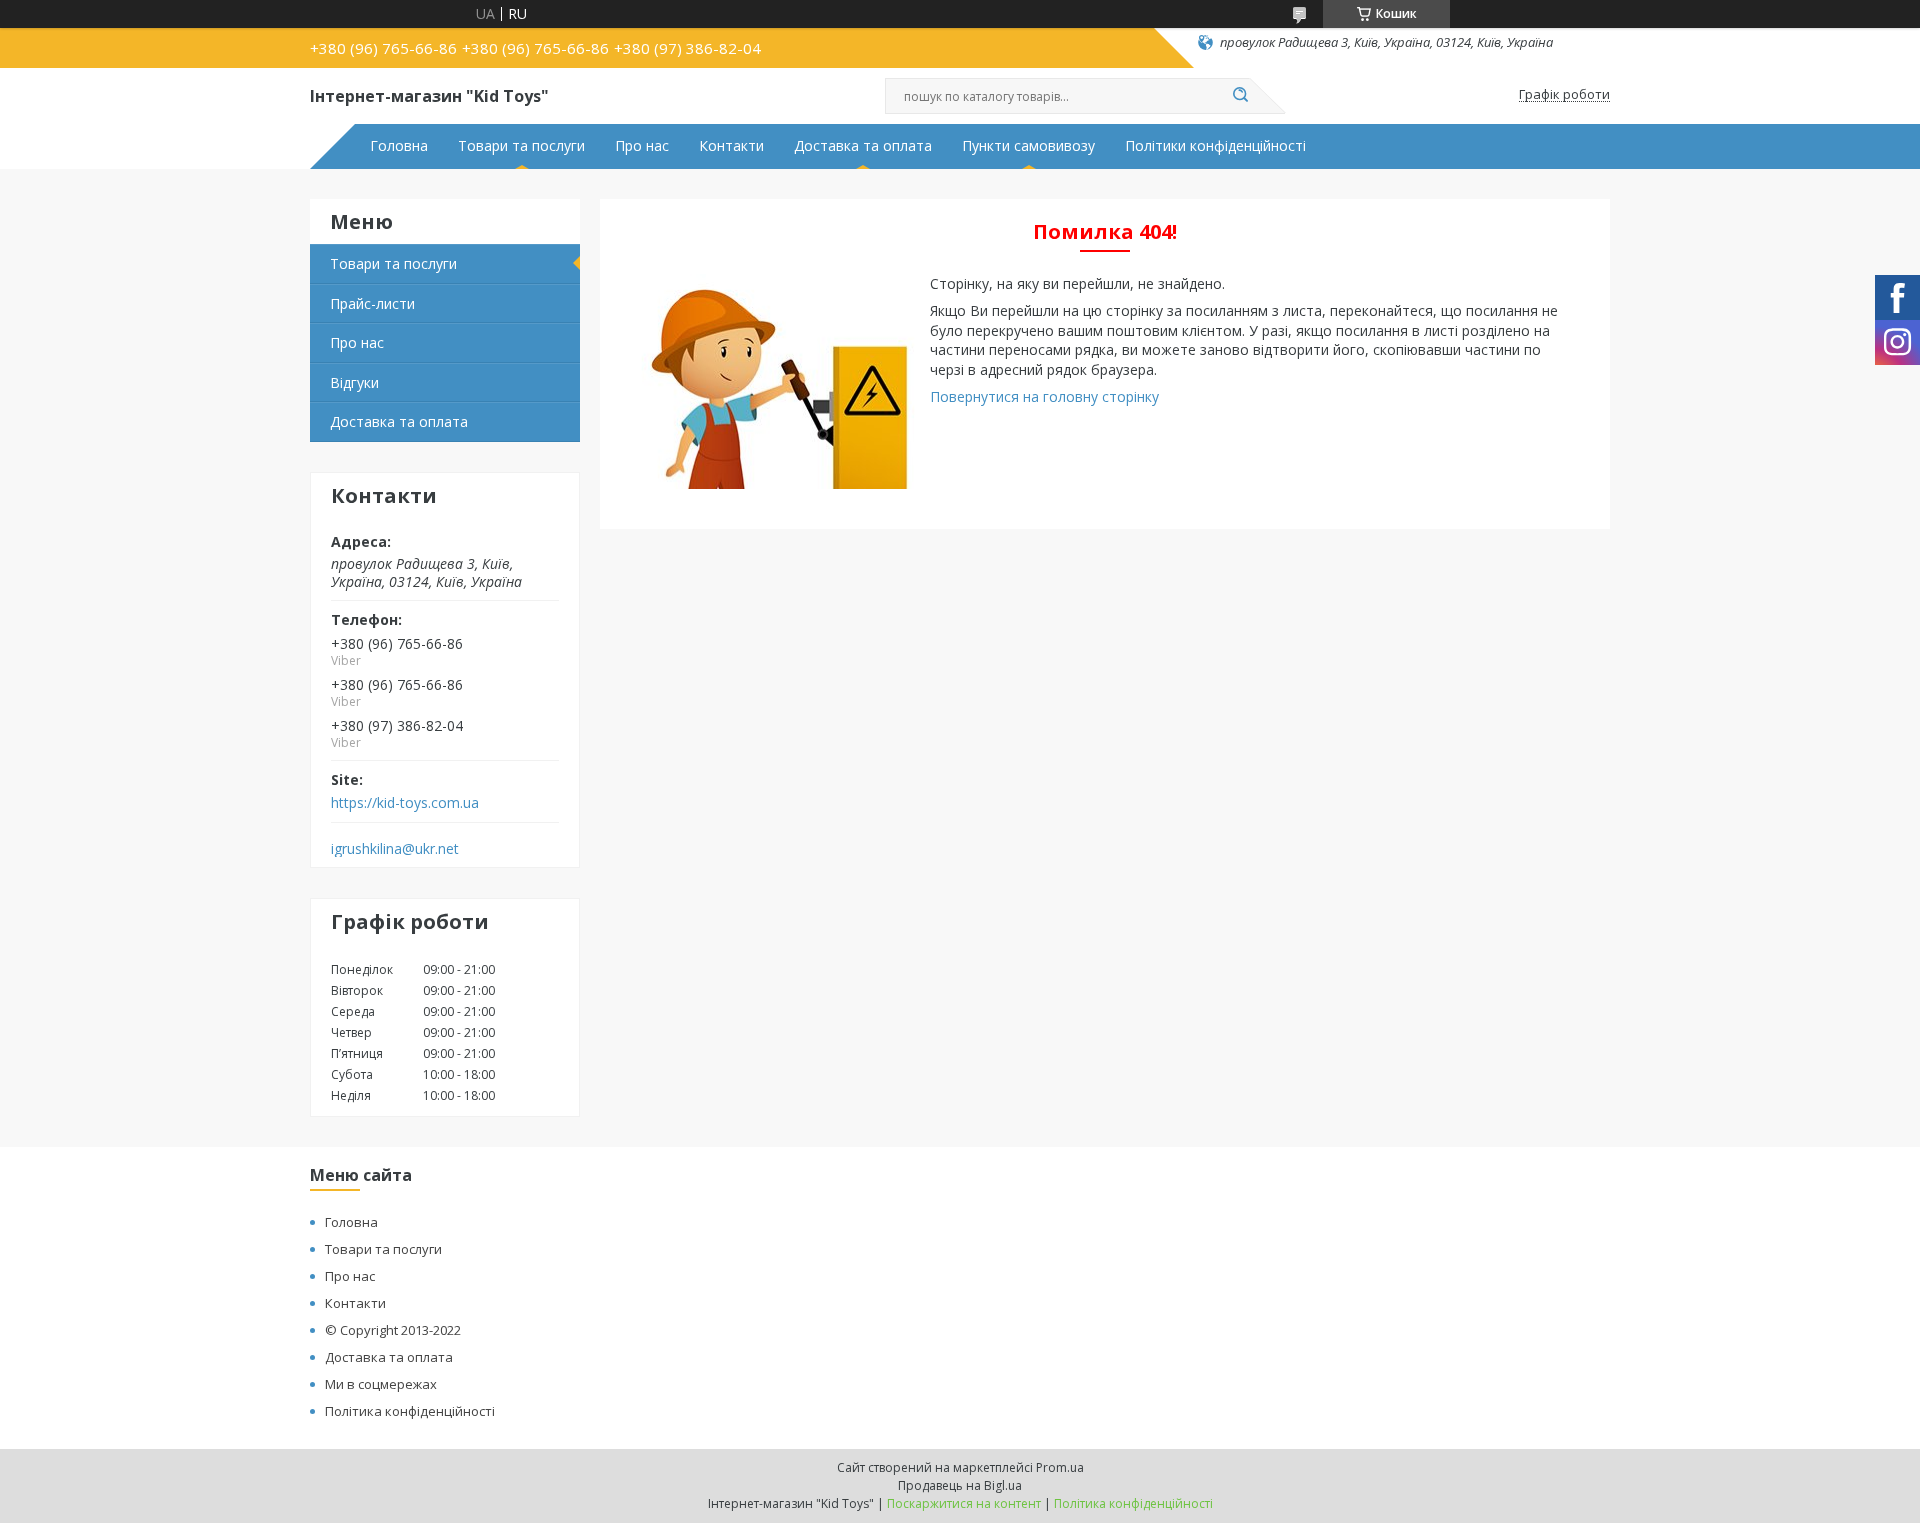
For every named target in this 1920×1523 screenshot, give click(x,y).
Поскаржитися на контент (964, 1503)
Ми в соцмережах (381, 1384)
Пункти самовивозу (1028, 146)
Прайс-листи (372, 303)
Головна (399, 146)
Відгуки (354, 382)
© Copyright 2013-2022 (393, 1330)
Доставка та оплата (863, 146)
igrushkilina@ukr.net (395, 849)
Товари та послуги (521, 146)
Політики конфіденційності (1215, 146)
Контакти (731, 146)
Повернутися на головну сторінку (1044, 396)
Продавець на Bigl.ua (960, 1485)
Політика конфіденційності (410, 1411)
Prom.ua (1060, 1467)
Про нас (642, 146)
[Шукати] (1240, 96)
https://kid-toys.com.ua (405, 803)
